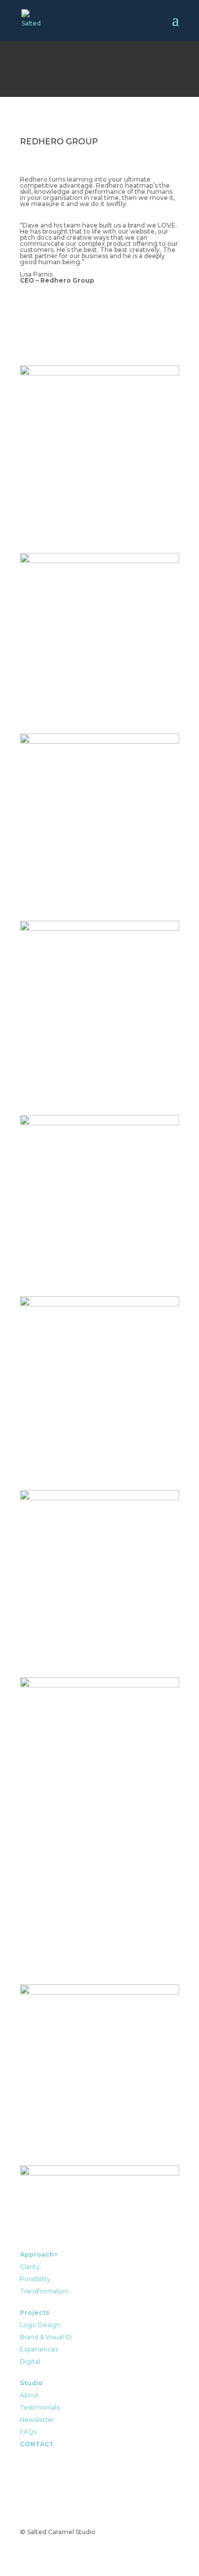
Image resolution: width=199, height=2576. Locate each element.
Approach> (39, 2254)
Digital (30, 2362)
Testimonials (40, 2407)
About (29, 2395)
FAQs (28, 2432)
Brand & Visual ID (46, 2337)
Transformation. (45, 2291)
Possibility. (36, 2279)
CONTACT (37, 2444)
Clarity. (31, 2267)
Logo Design (40, 2325)
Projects (35, 2313)
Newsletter (37, 2420)
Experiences (39, 2349)
